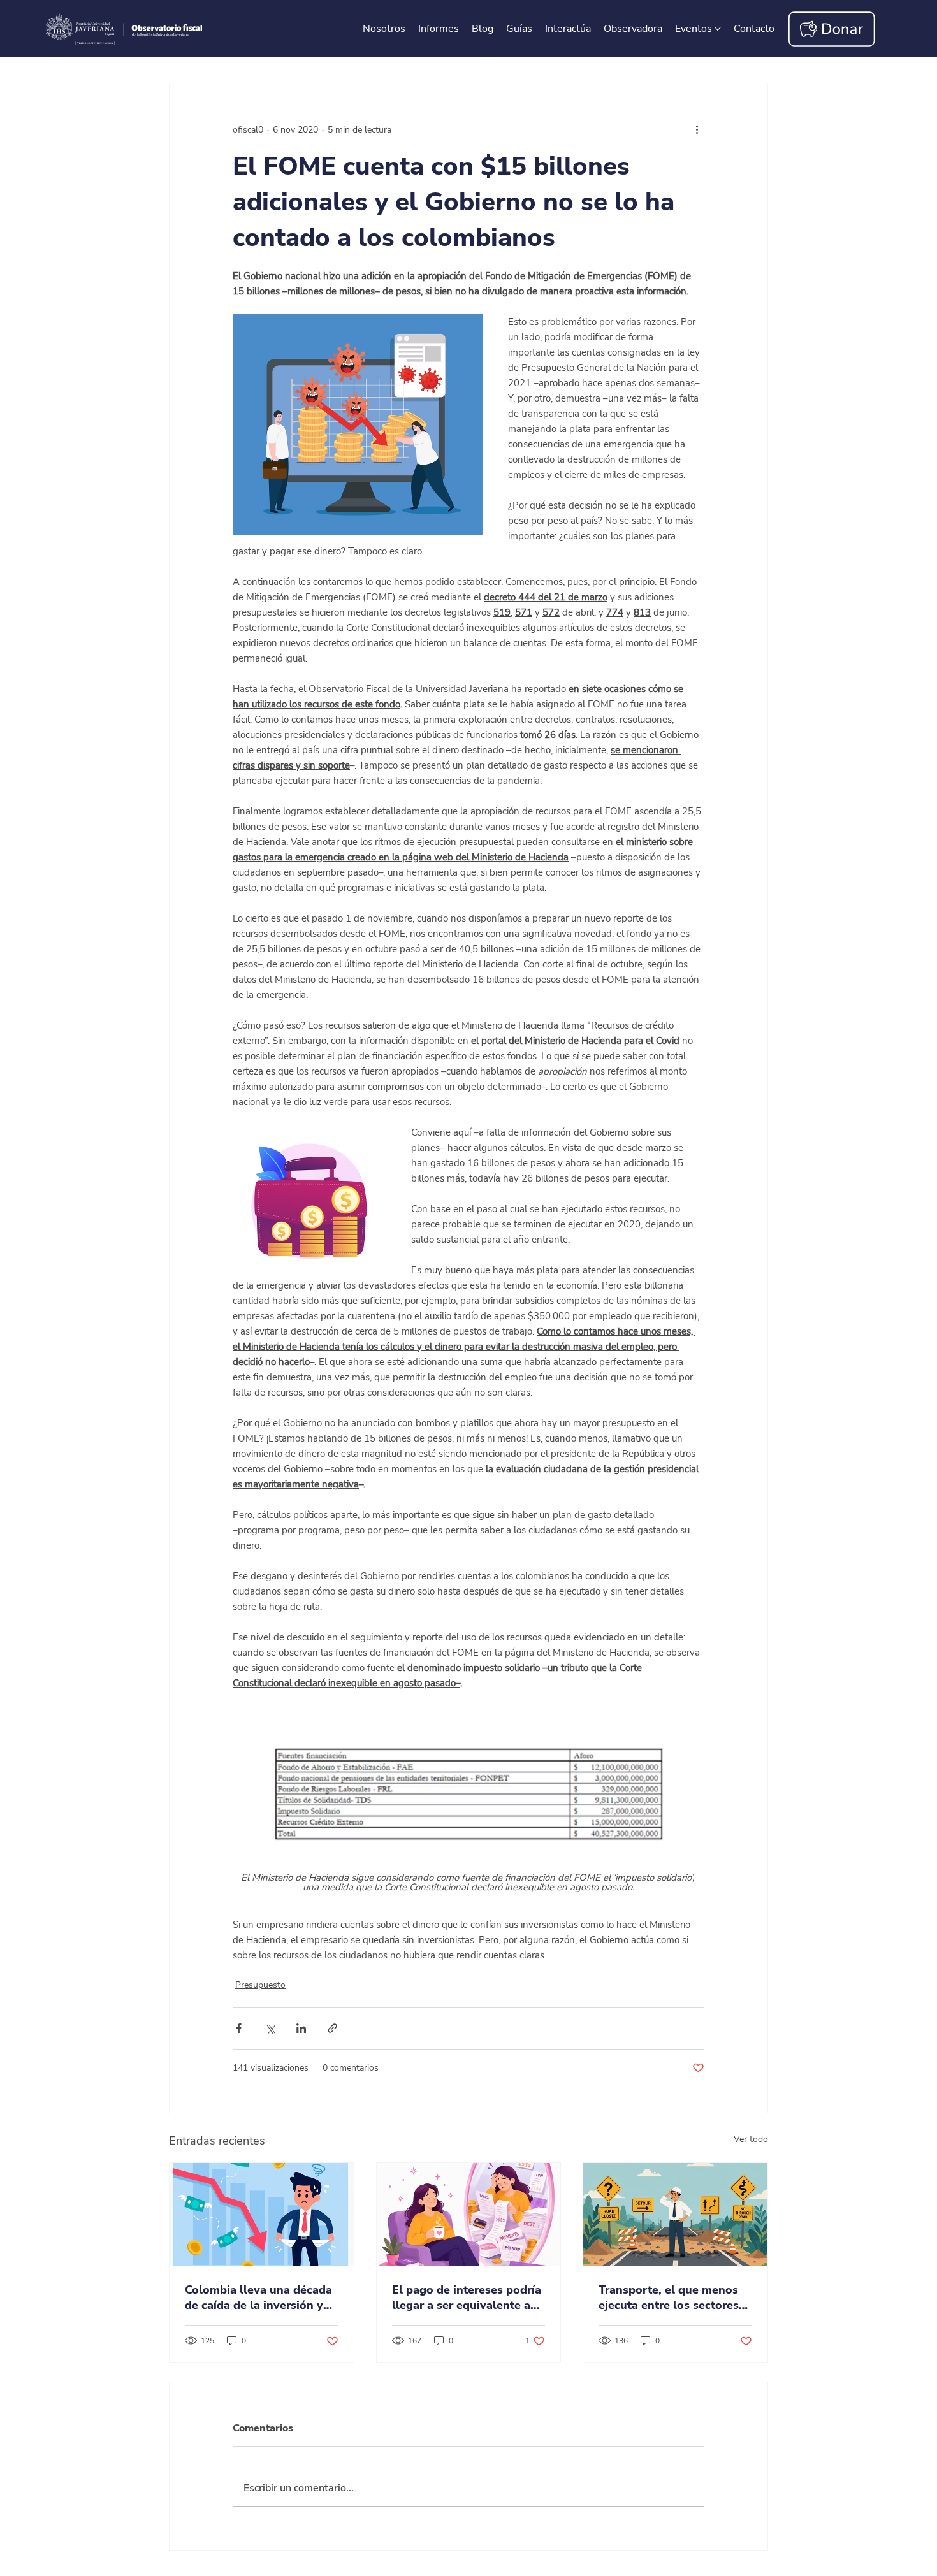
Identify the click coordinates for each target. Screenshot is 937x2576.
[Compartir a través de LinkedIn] (301, 2028)
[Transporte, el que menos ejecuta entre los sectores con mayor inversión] (675, 2215)
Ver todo (751, 2139)
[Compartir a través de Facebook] (239, 2028)
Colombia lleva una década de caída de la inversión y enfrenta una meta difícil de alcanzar (260, 2297)
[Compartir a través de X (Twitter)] (270, 2028)
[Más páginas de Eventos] (718, 29)
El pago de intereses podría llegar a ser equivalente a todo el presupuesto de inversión (467, 2297)
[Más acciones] (697, 129)
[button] (754, 29)
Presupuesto (260, 1985)
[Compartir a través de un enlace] (332, 2028)
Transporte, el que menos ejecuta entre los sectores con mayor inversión (669, 2297)
